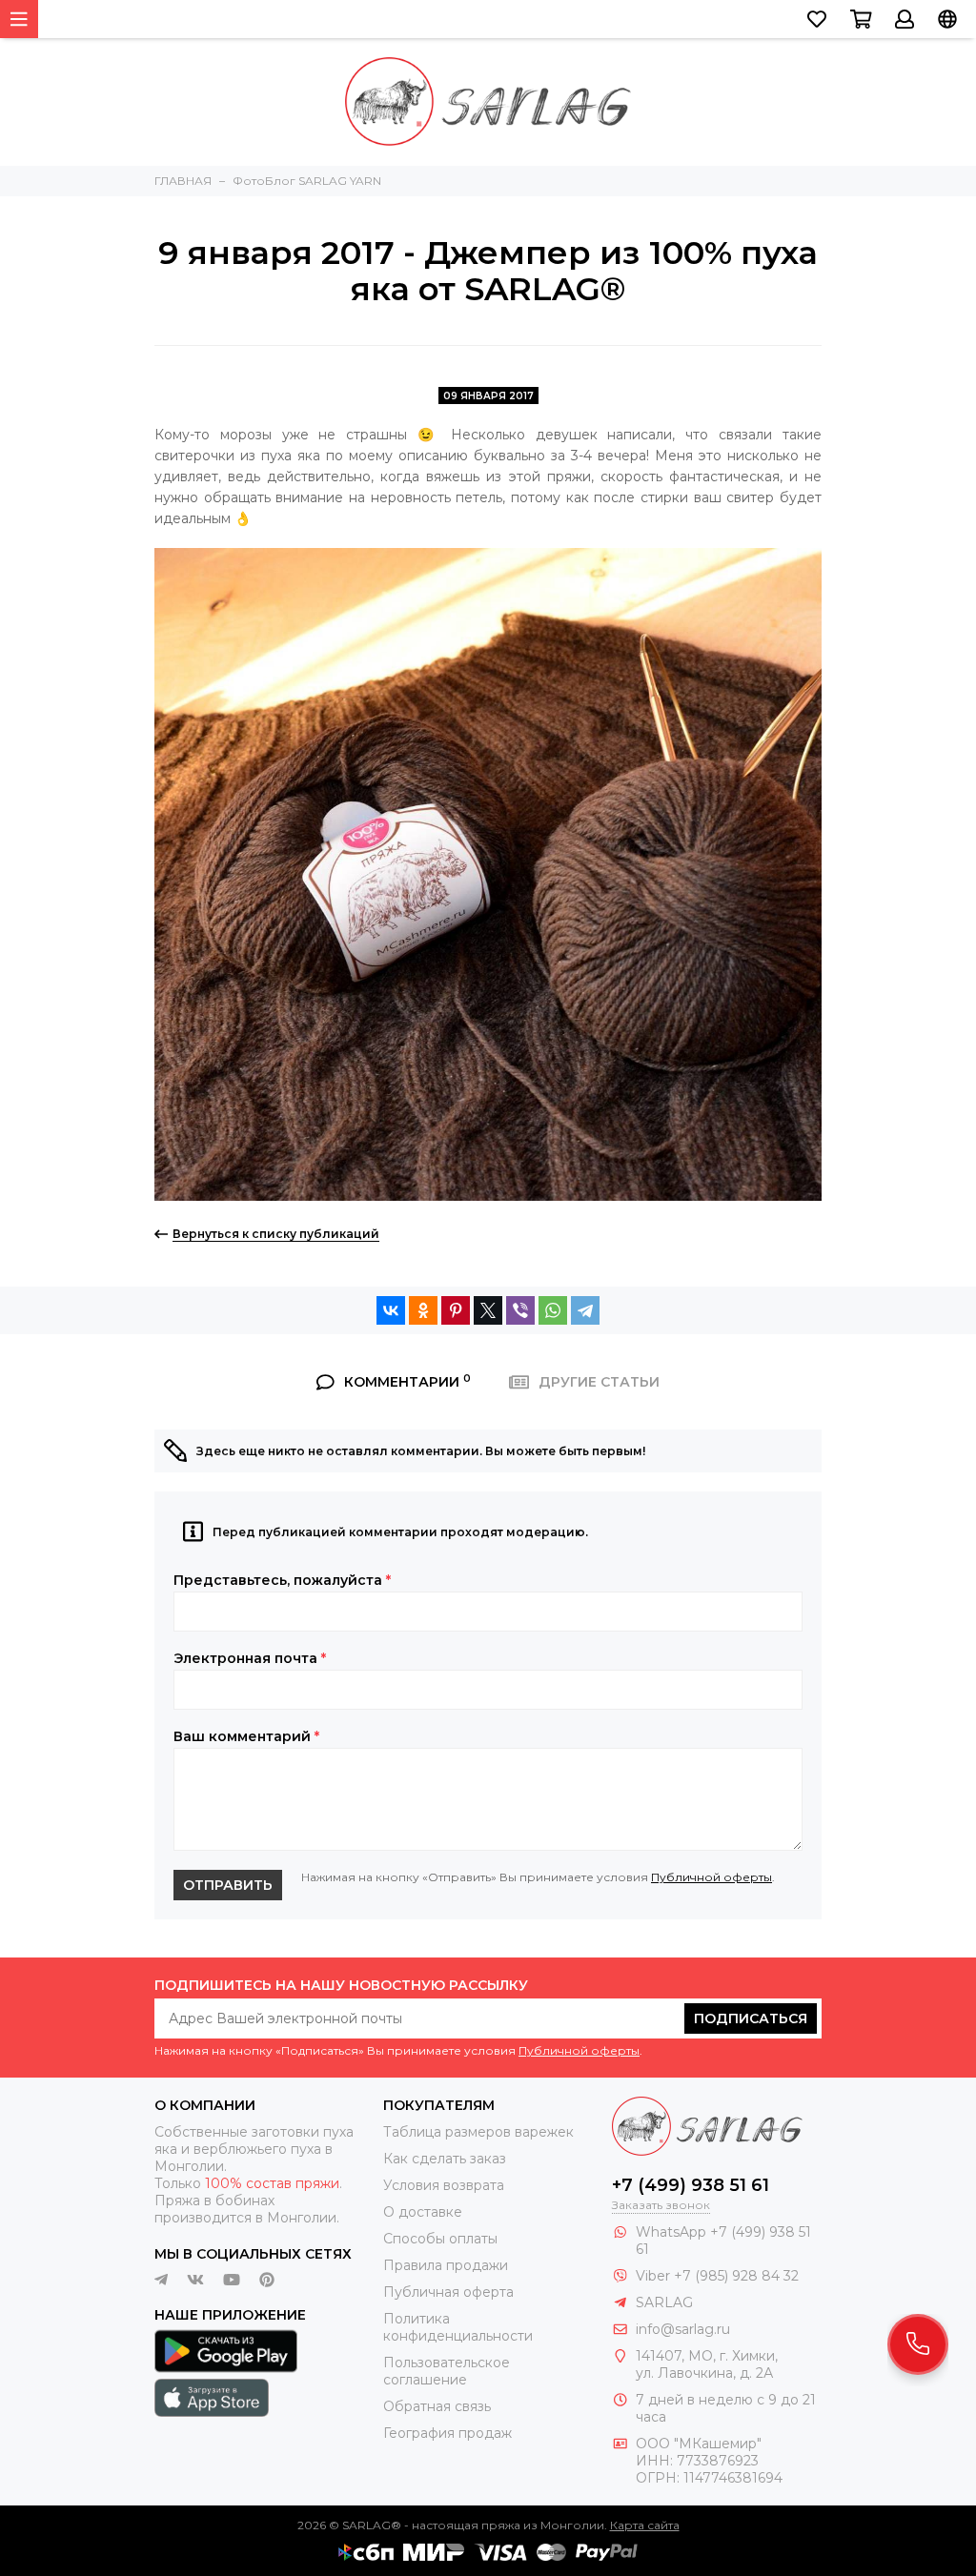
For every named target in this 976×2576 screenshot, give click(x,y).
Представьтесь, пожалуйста (282, 1580)
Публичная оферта (448, 2292)
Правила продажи (446, 2265)
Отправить (228, 1885)
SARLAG (664, 2302)
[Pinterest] (456, 1310)
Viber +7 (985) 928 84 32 (717, 2276)
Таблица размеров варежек (478, 2132)
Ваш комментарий (246, 1736)
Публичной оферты (712, 1877)
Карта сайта (645, 2525)
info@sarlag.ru (683, 2329)
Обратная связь (437, 2406)
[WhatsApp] (553, 1310)
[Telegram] (585, 1310)
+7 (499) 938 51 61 (691, 2185)
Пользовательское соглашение (447, 2371)
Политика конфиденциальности (458, 2327)
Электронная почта (250, 1658)
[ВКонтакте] (391, 1310)
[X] (488, 1310)
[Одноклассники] (423, 1310)
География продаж (447, 2433)
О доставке (423, 2212)
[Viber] (520, 1310)
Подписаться (751, 2018)
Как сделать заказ (445, 2159)
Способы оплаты (440, 2239)
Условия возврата (444, 2185)
